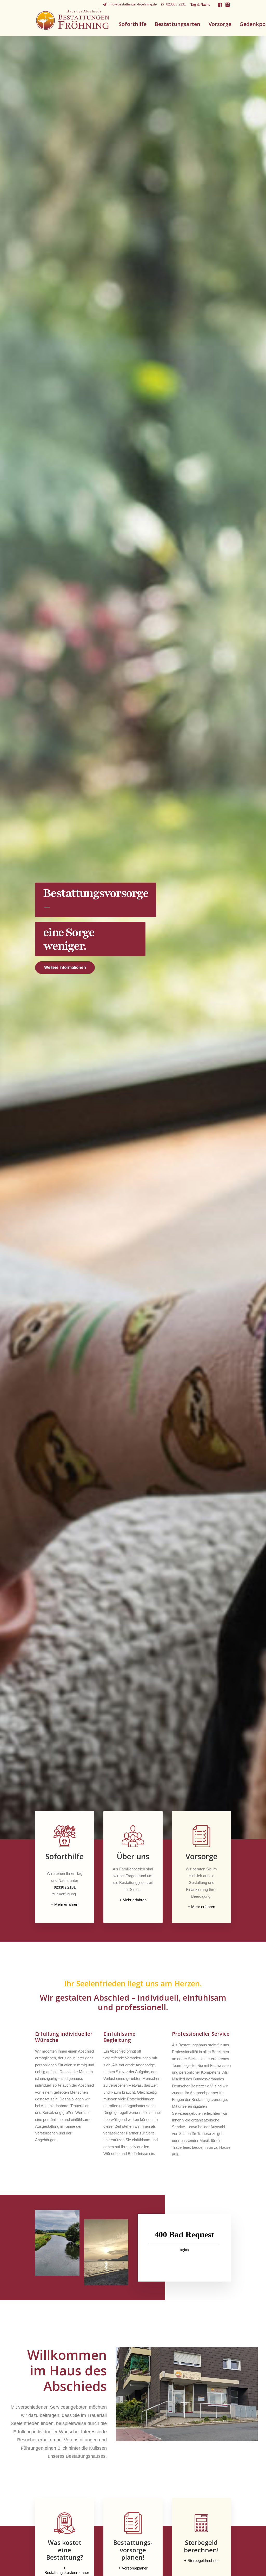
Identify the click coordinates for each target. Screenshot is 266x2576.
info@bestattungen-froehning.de (133, 4)
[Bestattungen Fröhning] (73, 20)
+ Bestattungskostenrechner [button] (67, 2570)
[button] (220, 5)
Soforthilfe (133, 24)
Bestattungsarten (178, 24)
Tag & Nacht (200, 5)
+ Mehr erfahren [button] (65, 1904)
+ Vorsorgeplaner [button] (133, 2568)
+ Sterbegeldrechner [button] (201, 2561)
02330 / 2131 (176, 4)
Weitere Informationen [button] (65, 967)
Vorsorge (220, 24)
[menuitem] (130, 4)
